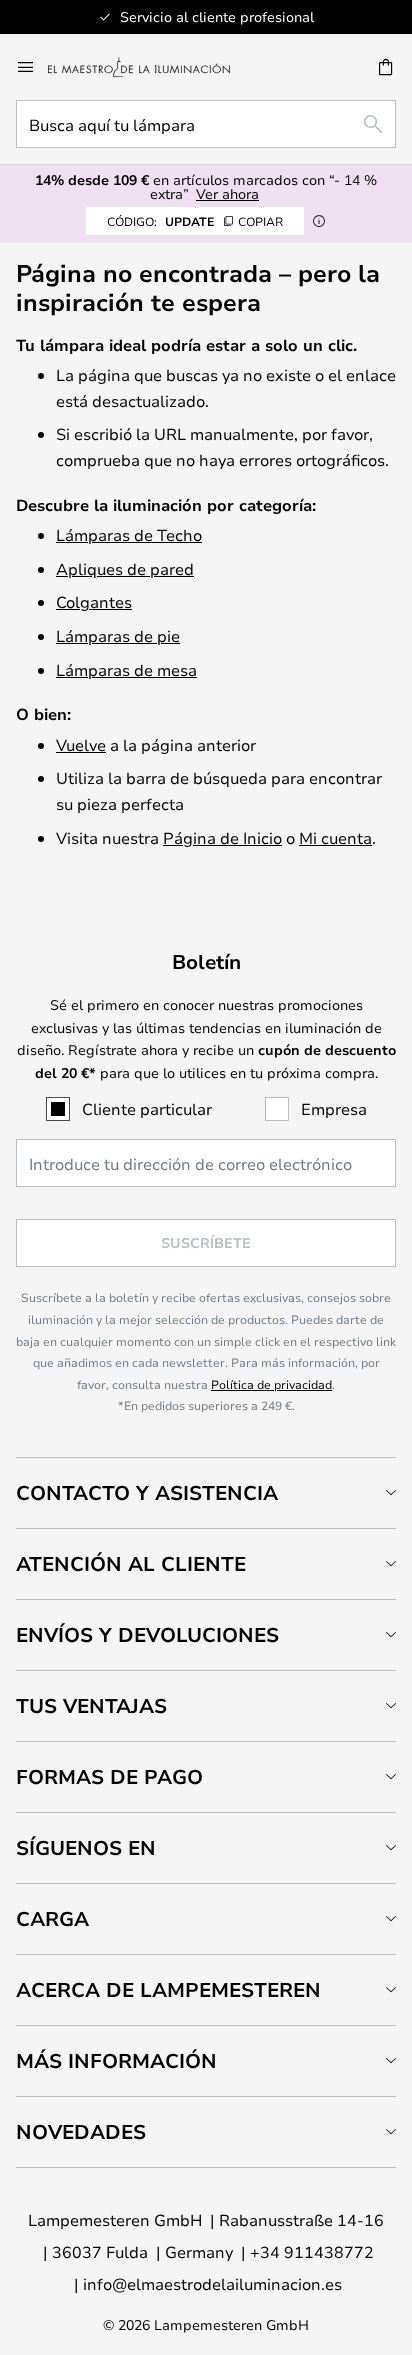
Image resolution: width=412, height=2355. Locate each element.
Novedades (81, 2131)
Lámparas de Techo (129, 534)
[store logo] (151, 67)
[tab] (206, 1492)
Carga (52, 1918)
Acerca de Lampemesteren (168, 1989)
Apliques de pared (125, 568)
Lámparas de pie (118, 635)
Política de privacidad (271, 1384)
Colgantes (94, 601)
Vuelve (81, 744)
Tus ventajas (91, 1705)
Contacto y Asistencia (147, 1492)
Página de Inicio (222, 837)
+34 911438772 (312, 2251)
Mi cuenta (335, 837)
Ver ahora (227, 193)
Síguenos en (86, 1847)
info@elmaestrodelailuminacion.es (212, 2283)
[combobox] (206, 124)
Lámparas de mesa (126, 669)
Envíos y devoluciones (147, 1634)
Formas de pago (109, 1776)
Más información (116, 2060)
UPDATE (195, 221)
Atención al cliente (131, 1563)
